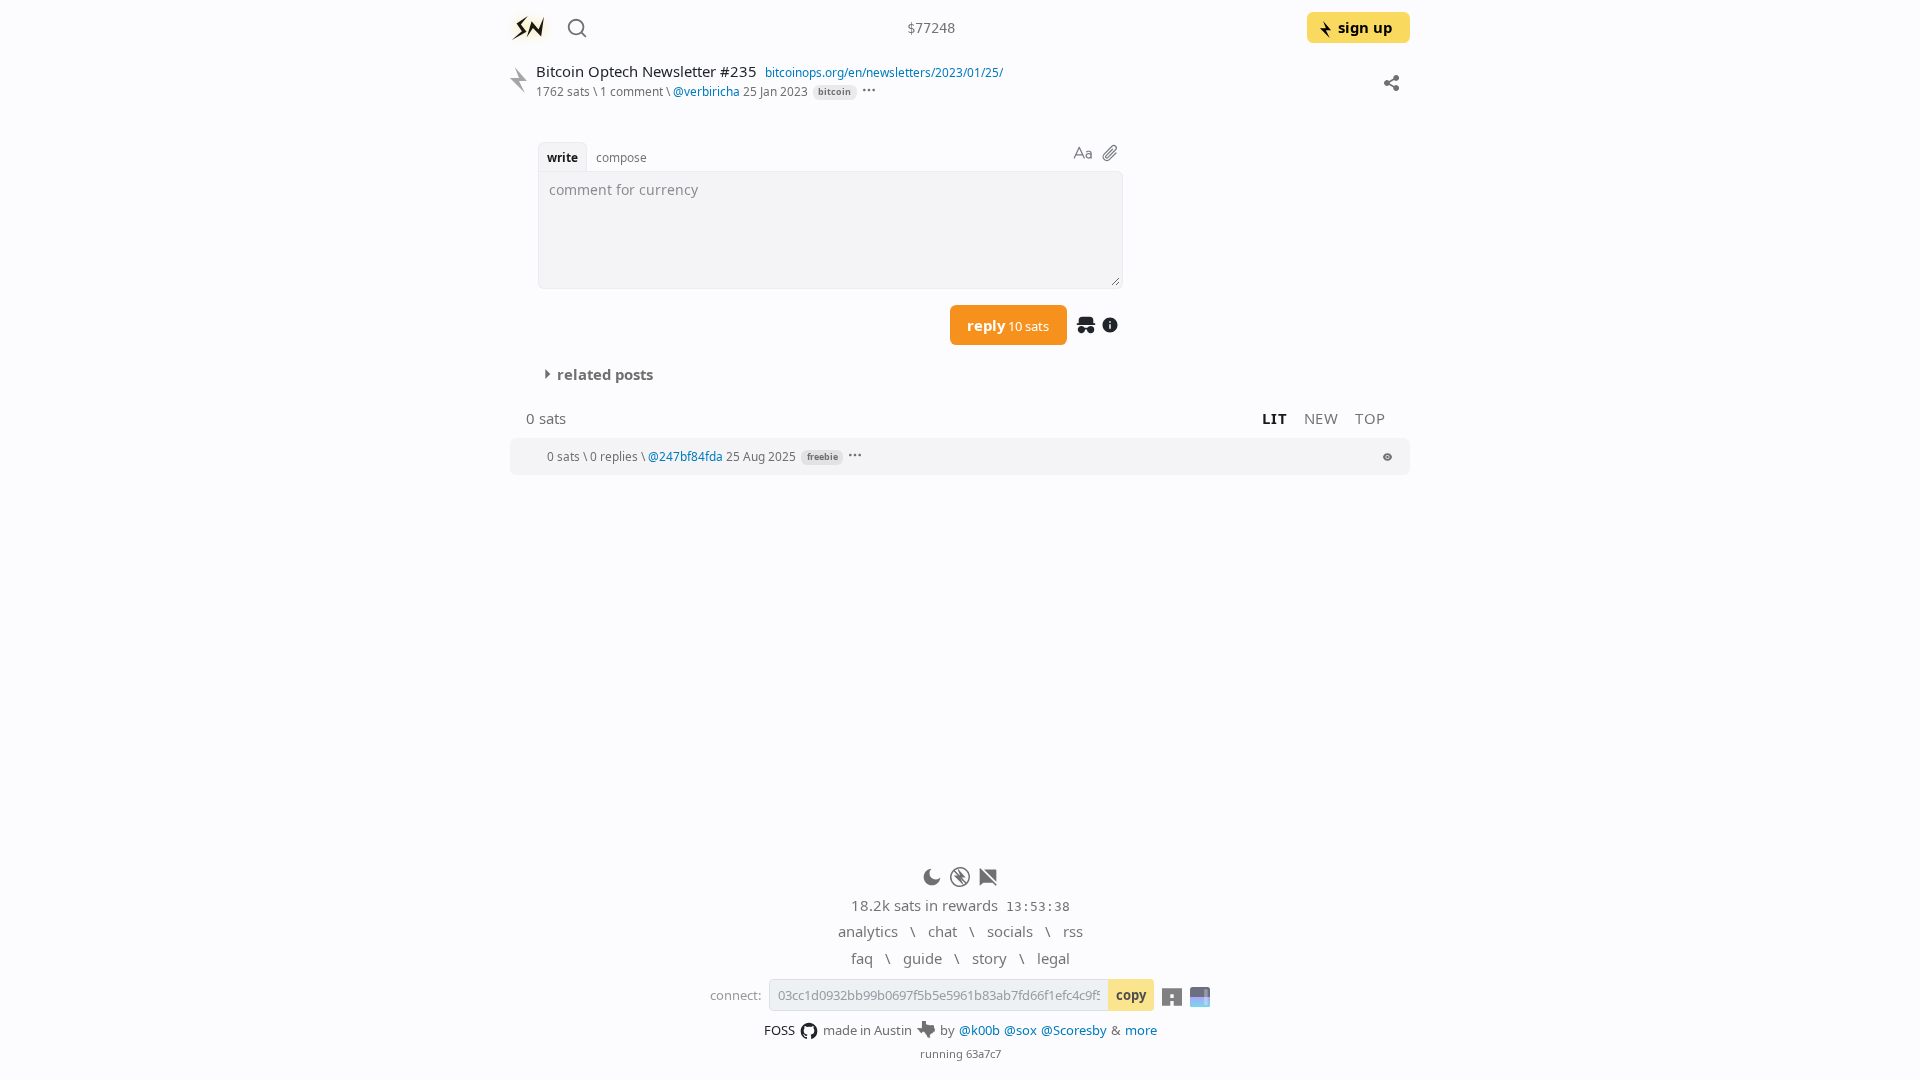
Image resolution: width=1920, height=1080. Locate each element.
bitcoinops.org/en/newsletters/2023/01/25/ (884, 72)
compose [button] (621, 157)
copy (1131, 995)
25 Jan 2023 (775, 91)
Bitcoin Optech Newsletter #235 (646, 71)
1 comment (631, 91)
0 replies (614, 456)
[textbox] (830, 230)
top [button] (1370, 418)
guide (922, 958)
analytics (868, 931)
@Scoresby (1074, 1030)
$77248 (931, 28)
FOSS (779, 1030)
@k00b (979, 1030)
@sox (1020, 1030)
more (1141, 1030)
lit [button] (1274, 418)
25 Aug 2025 (761, 456)
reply (1008, 325)
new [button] (1321, 418)
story (989, 958)
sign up (1365, 27)
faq (862, 958)
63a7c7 (983, 1053)
